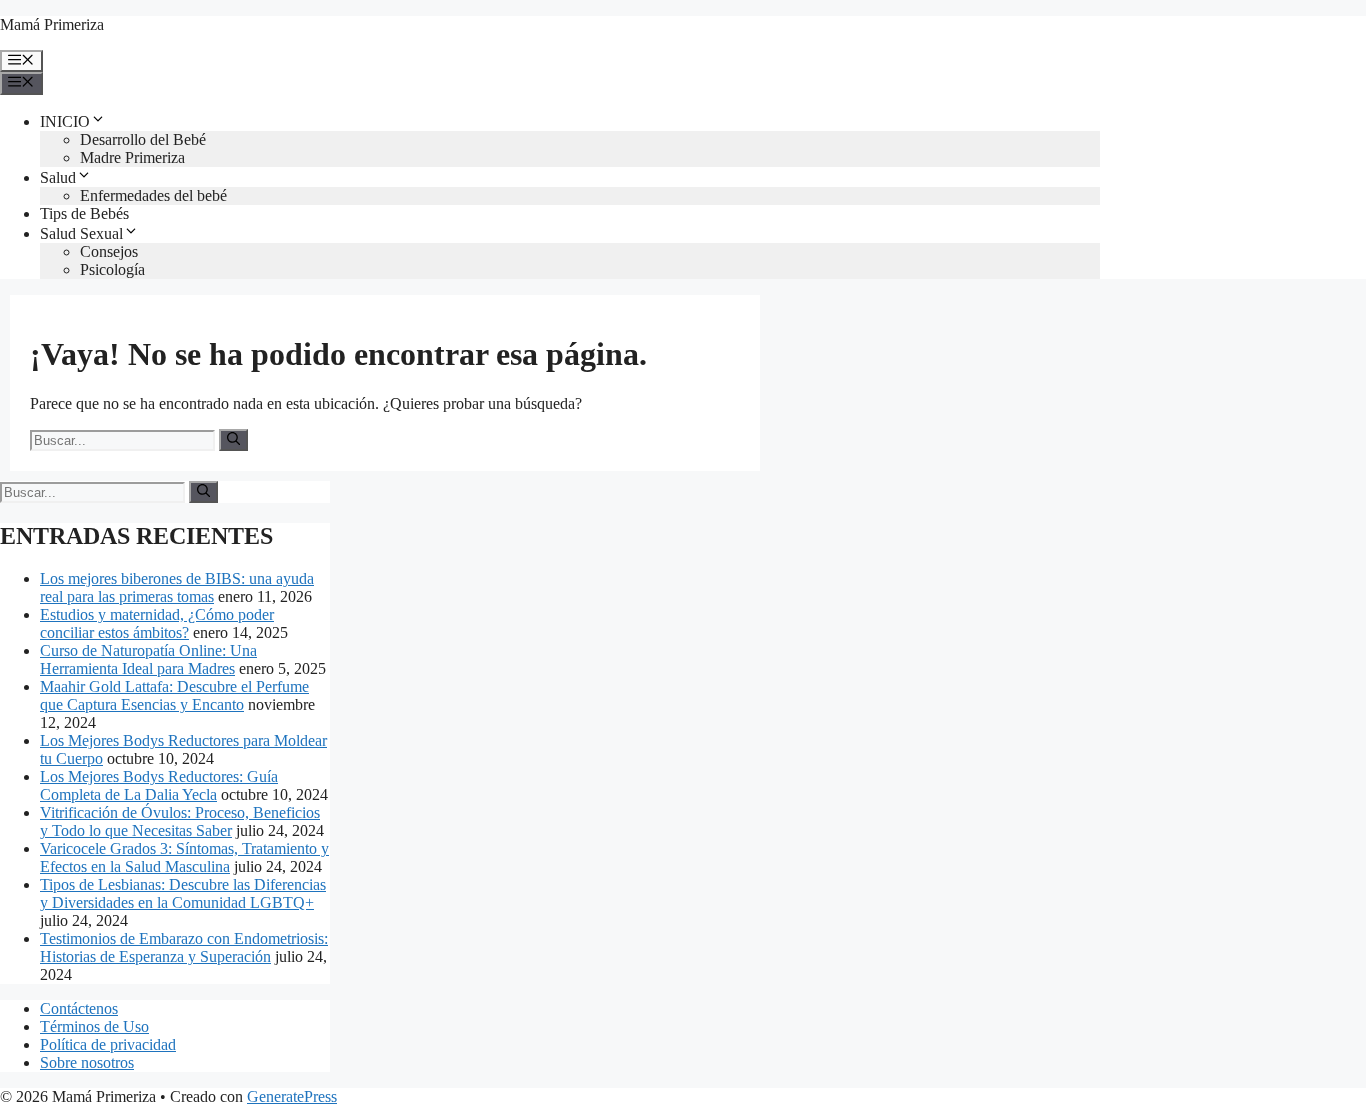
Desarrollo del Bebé (143, 139)
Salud (58, 177)
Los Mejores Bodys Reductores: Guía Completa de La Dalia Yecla (159, 785)
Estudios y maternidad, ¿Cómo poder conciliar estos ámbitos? (157, 623)
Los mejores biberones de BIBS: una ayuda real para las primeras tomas (177, 587)
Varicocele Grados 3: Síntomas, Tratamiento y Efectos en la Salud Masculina (184, 857)
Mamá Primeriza (52, 24)
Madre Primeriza (132, 157)
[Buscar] (233, 440)
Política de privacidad (108, 1044)
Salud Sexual (81, 233)
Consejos (109, 251)
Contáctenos (79, 1008)
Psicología (112, 269)
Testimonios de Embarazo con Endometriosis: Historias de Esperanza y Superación (184, 947)
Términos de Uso (94, 1026)
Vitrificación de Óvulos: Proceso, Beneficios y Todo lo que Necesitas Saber (180, 821)
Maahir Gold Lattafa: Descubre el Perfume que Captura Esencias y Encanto (174, 695)
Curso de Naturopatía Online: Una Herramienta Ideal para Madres (148, 659)
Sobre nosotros (87, 1062)
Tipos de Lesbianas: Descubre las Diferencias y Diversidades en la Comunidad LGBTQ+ (183, 893)
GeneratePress (292, 1096)
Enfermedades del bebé (153, 195)
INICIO (65, 121)
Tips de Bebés (84, 213)
